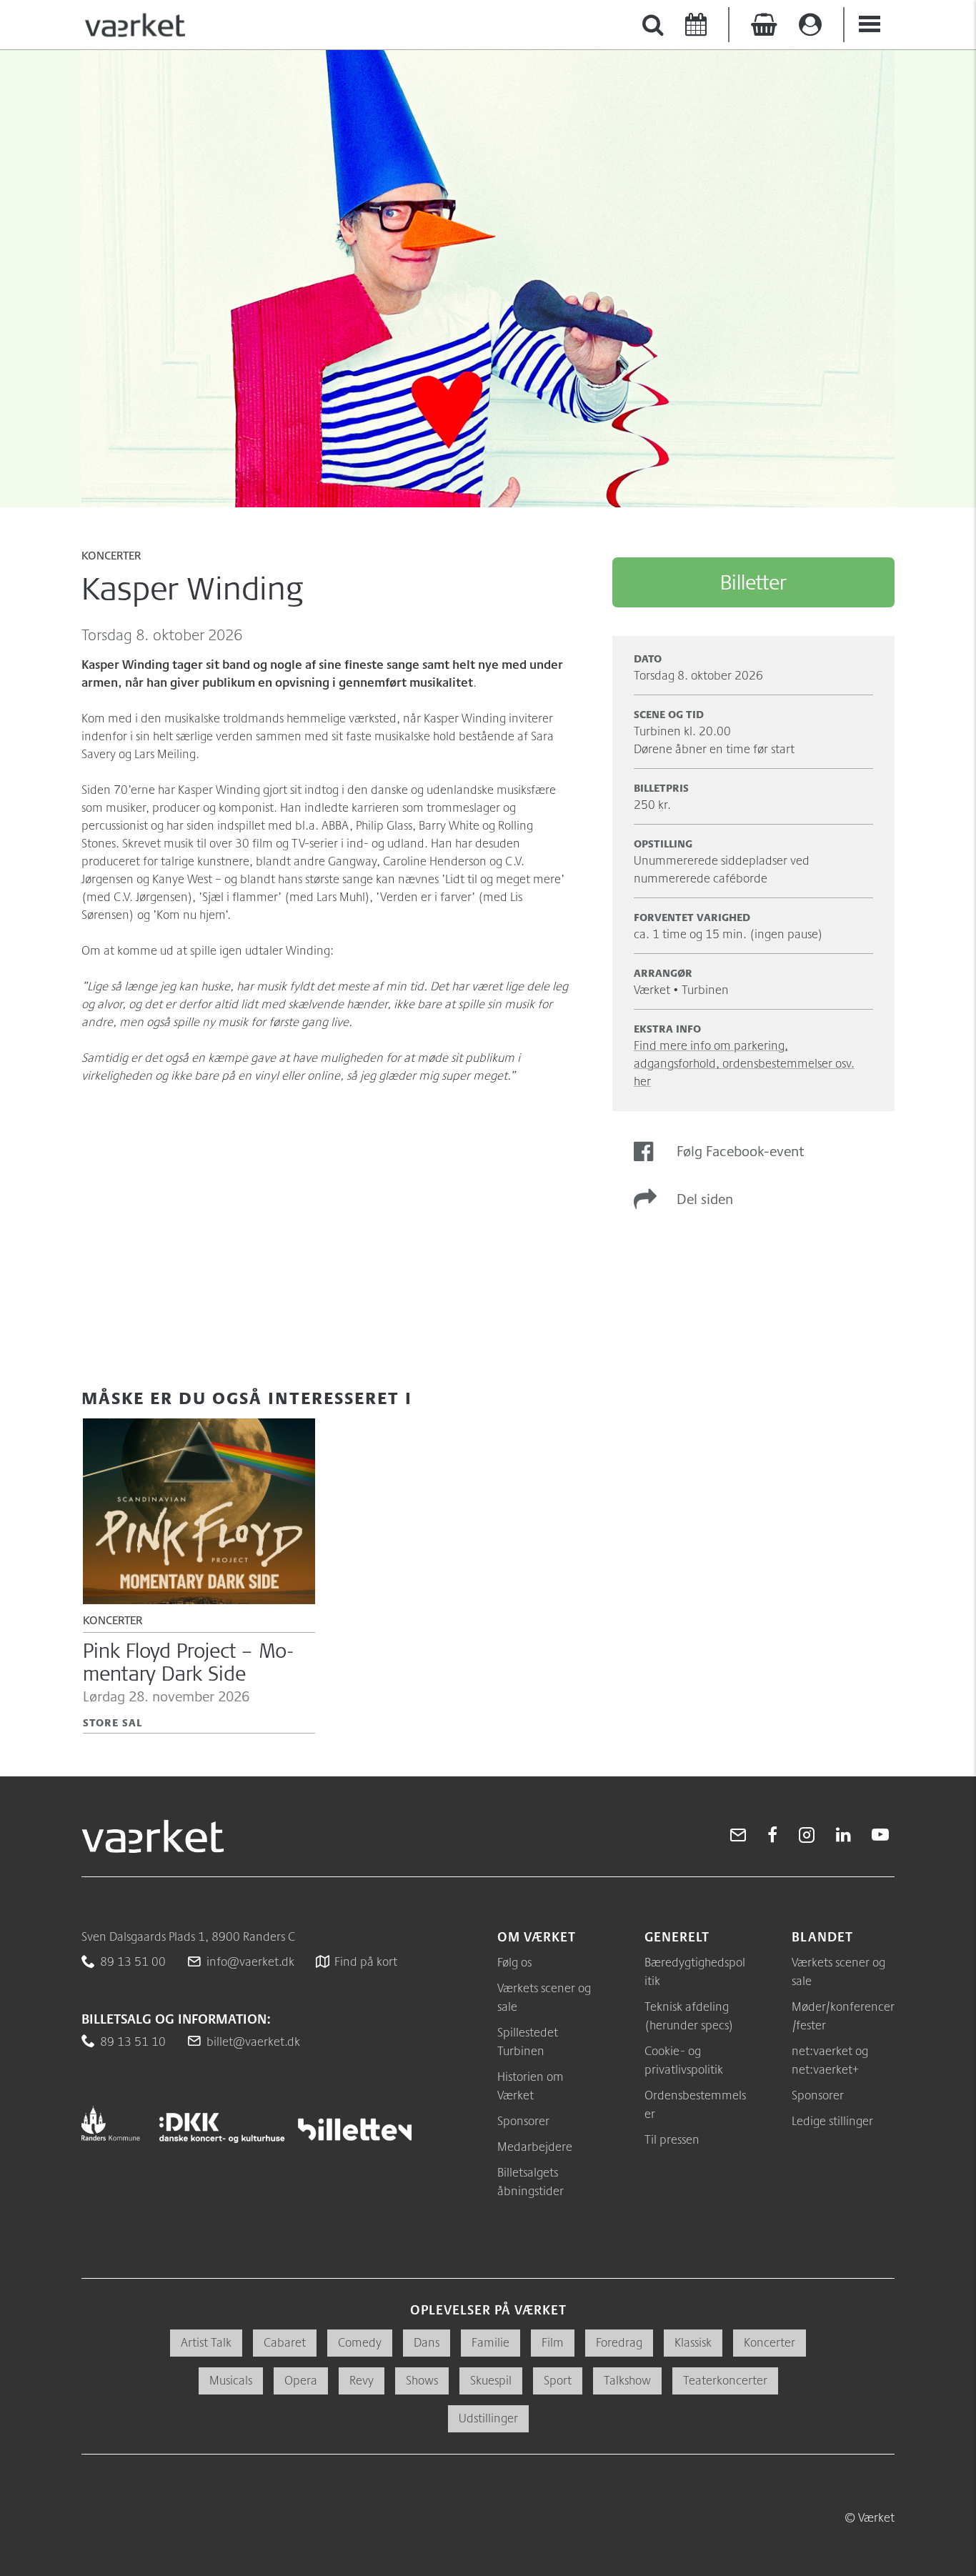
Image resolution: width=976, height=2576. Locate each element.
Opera (301, 2380)
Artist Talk (206, 2342)
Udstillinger (488, 2418)
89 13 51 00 (133, 1961)
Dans (427, 2342)
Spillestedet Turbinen (528, 2041)
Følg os (514, 1962)
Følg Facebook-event (741, 1151)
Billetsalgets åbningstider (531, 2181)
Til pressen (672, 2139)
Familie (491, 2342)
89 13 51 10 (133, 2041)
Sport (558, 2380)
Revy (362, 2380)
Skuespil (491, 2380)
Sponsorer (523, 2120)
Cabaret (285, 2342)
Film (553, 2342)
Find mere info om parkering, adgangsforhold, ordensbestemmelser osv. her (744, 1063)
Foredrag (619, 2342)
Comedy (360, 2342)
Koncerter (111, 557)
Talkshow (627, 2380)
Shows (422, 2380)
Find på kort (366, 1961)
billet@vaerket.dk (253, 2041)
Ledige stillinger (832, 2120)
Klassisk (693, 2342)
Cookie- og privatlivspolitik (684, 2060)
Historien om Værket (531, 2085)
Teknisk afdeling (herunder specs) (689, 2015)
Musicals (231, 2380)
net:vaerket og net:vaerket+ (830, 2060)
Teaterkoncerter (725, 2380)
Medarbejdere (535, 2146)
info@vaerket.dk (250, 1961)
